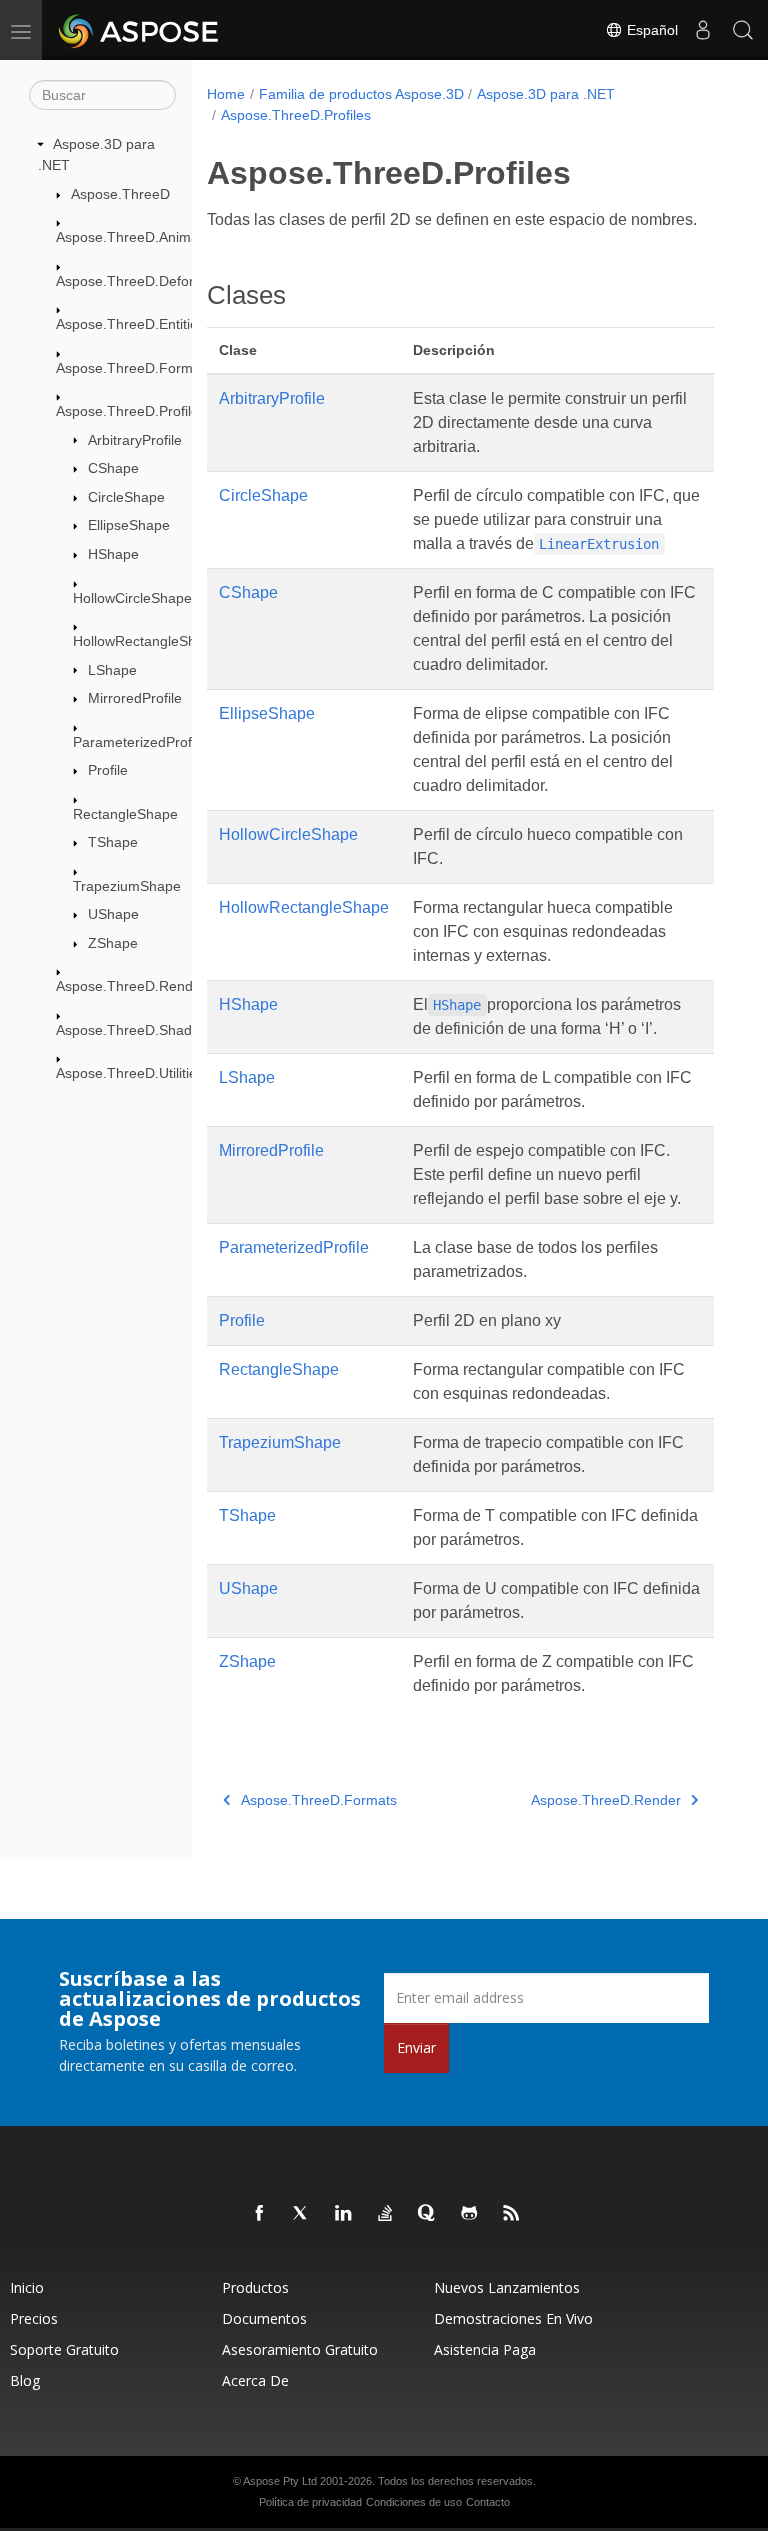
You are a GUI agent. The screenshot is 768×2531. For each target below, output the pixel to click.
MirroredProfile (135, 698)
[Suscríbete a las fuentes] (512, 2214)
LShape (112, 670)
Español (650, 30)
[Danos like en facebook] (260, 2214)
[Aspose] (139, 30)
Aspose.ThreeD (120, 194)
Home (226, 94)
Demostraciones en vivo (513, 2318)
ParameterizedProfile (139, 742)
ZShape (113, 943)
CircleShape (126, 497)
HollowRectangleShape (146, 641)
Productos (255, 2287)
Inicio (27, 2287)
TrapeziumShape (127, 886)
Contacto (488, 2502)
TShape (113, 842)
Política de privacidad (310, 2502)
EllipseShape (129, 525)
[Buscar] (743, 30)
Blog (25, 2380)
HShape (113, 554)
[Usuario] (703, 30)
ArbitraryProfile (135, 440)
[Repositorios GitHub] (470, 2214)
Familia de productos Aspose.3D (361, 94)
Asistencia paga (485, 2349)
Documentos (264, 2318)
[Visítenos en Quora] (428, 2214)
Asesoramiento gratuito (300, 2349)
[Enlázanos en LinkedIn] (344, 2214)
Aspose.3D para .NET (546, 94)
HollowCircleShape (132, 598)
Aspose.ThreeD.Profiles (131, 411)
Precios (34, 2318)
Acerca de (255, 2380)
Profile (108, 770)
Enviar (416, 2047)
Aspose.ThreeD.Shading (133, 1030)
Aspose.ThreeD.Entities (130, 324)
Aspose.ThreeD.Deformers (141, 281)
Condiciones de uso (414, 2502)
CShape (113, 468)
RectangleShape (125, 814)
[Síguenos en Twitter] (302, 2214)
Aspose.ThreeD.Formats (134, 368)
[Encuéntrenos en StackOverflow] (386, 2214)
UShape (113, 914)
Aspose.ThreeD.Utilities (130, 1073)
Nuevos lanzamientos (507, 2287)
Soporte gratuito (64, 2349)
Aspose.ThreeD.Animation (139, 237)
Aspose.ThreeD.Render (131, 986)
